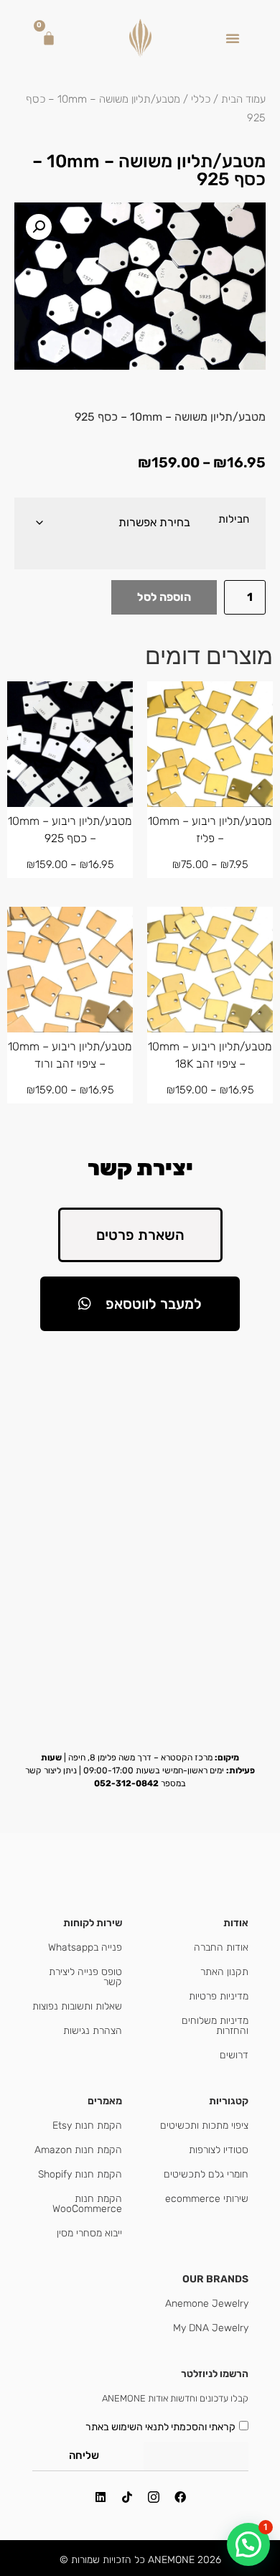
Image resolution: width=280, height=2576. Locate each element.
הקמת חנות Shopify (80, 2174)
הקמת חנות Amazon (78, 2150)
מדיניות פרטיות (219, 1996)
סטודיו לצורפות (219, 2150)
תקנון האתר (224, 1972)
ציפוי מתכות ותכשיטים (204, 2125)
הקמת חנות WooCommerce (87, 2204)
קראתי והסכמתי (160, 2426)
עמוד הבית (243, 99)
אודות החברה (221, 1947)
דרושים (234, 2055)
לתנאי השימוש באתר (127, 2426)
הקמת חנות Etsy (87, 2125)
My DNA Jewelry (211, 2328)
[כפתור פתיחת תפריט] (233, 38)
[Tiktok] (127, 2497)
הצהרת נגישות (93, 2031)
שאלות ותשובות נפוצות (77, 2006)
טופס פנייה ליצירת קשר (85, 1977)
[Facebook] (180, 2497)
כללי (201, 99)
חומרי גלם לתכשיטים (206, 2174)
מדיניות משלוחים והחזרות (215, 2026)
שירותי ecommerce (207, 2199)
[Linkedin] (101, 2497)
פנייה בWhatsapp (85, 1947)
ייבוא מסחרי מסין (89, 2233)
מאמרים (105, 2101)
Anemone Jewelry (207, 2304)
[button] (39, 227)
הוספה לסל (164, 597)
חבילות (234, 519)
